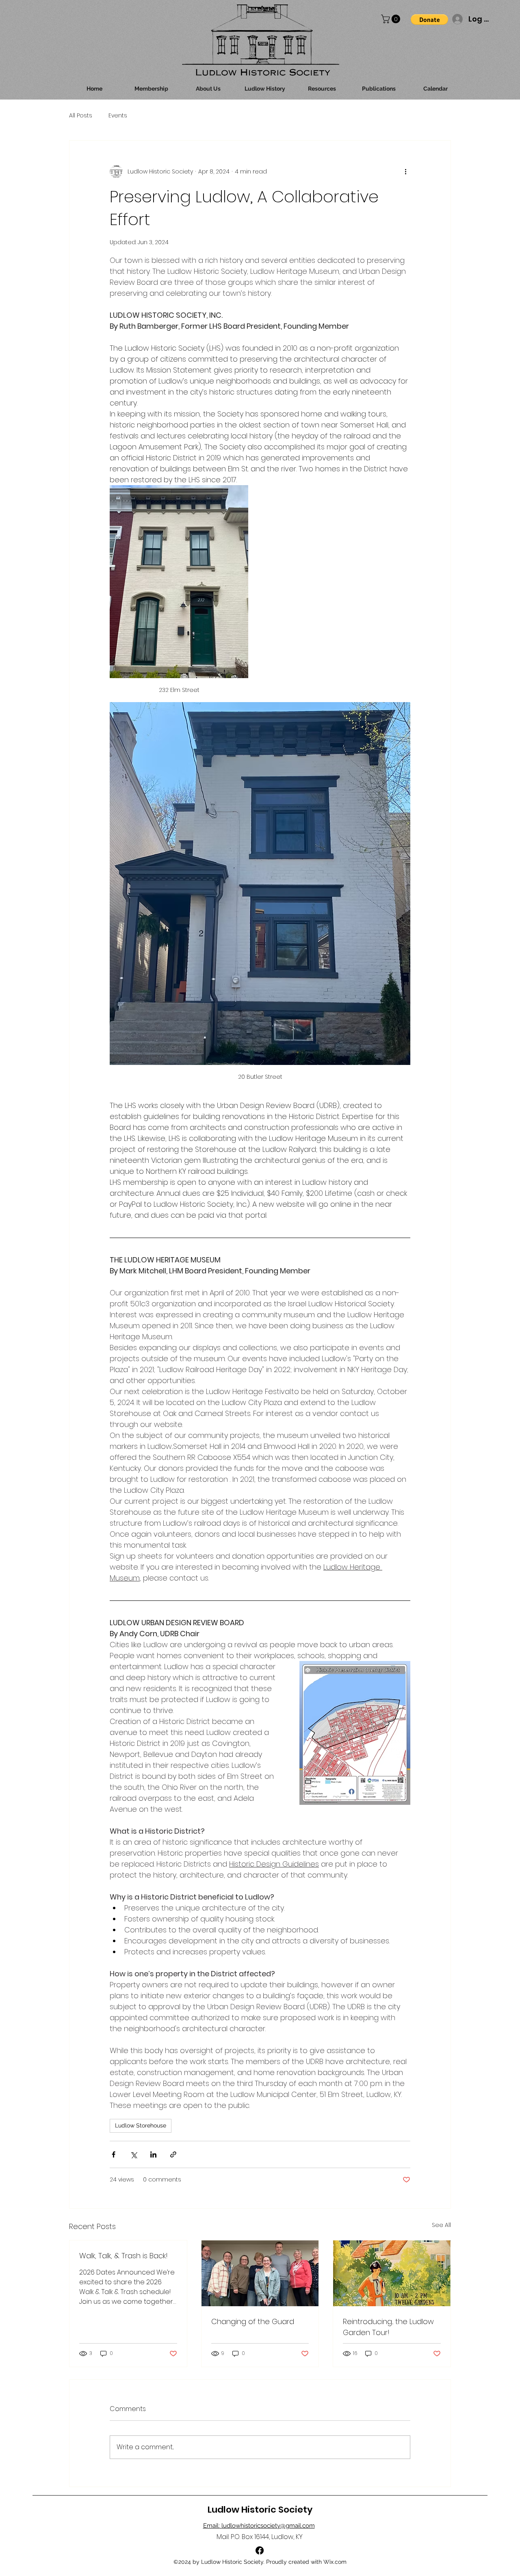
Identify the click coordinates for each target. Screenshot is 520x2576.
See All (441, 2225)
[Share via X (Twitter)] (133, 2154)
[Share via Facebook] (114, 2154)
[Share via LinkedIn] (153, 2154)
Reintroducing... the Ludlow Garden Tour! (388, 2327)
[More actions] (405, 171)
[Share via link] (173, 2154)
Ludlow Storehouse (141, 2125)
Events (118, 116)
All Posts (81, 116)
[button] (392, 19)
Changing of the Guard (253, 2321)
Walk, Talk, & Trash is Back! (123, 2256)
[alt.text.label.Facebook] (260, 2550)
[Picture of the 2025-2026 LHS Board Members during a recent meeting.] (260, 2273)
